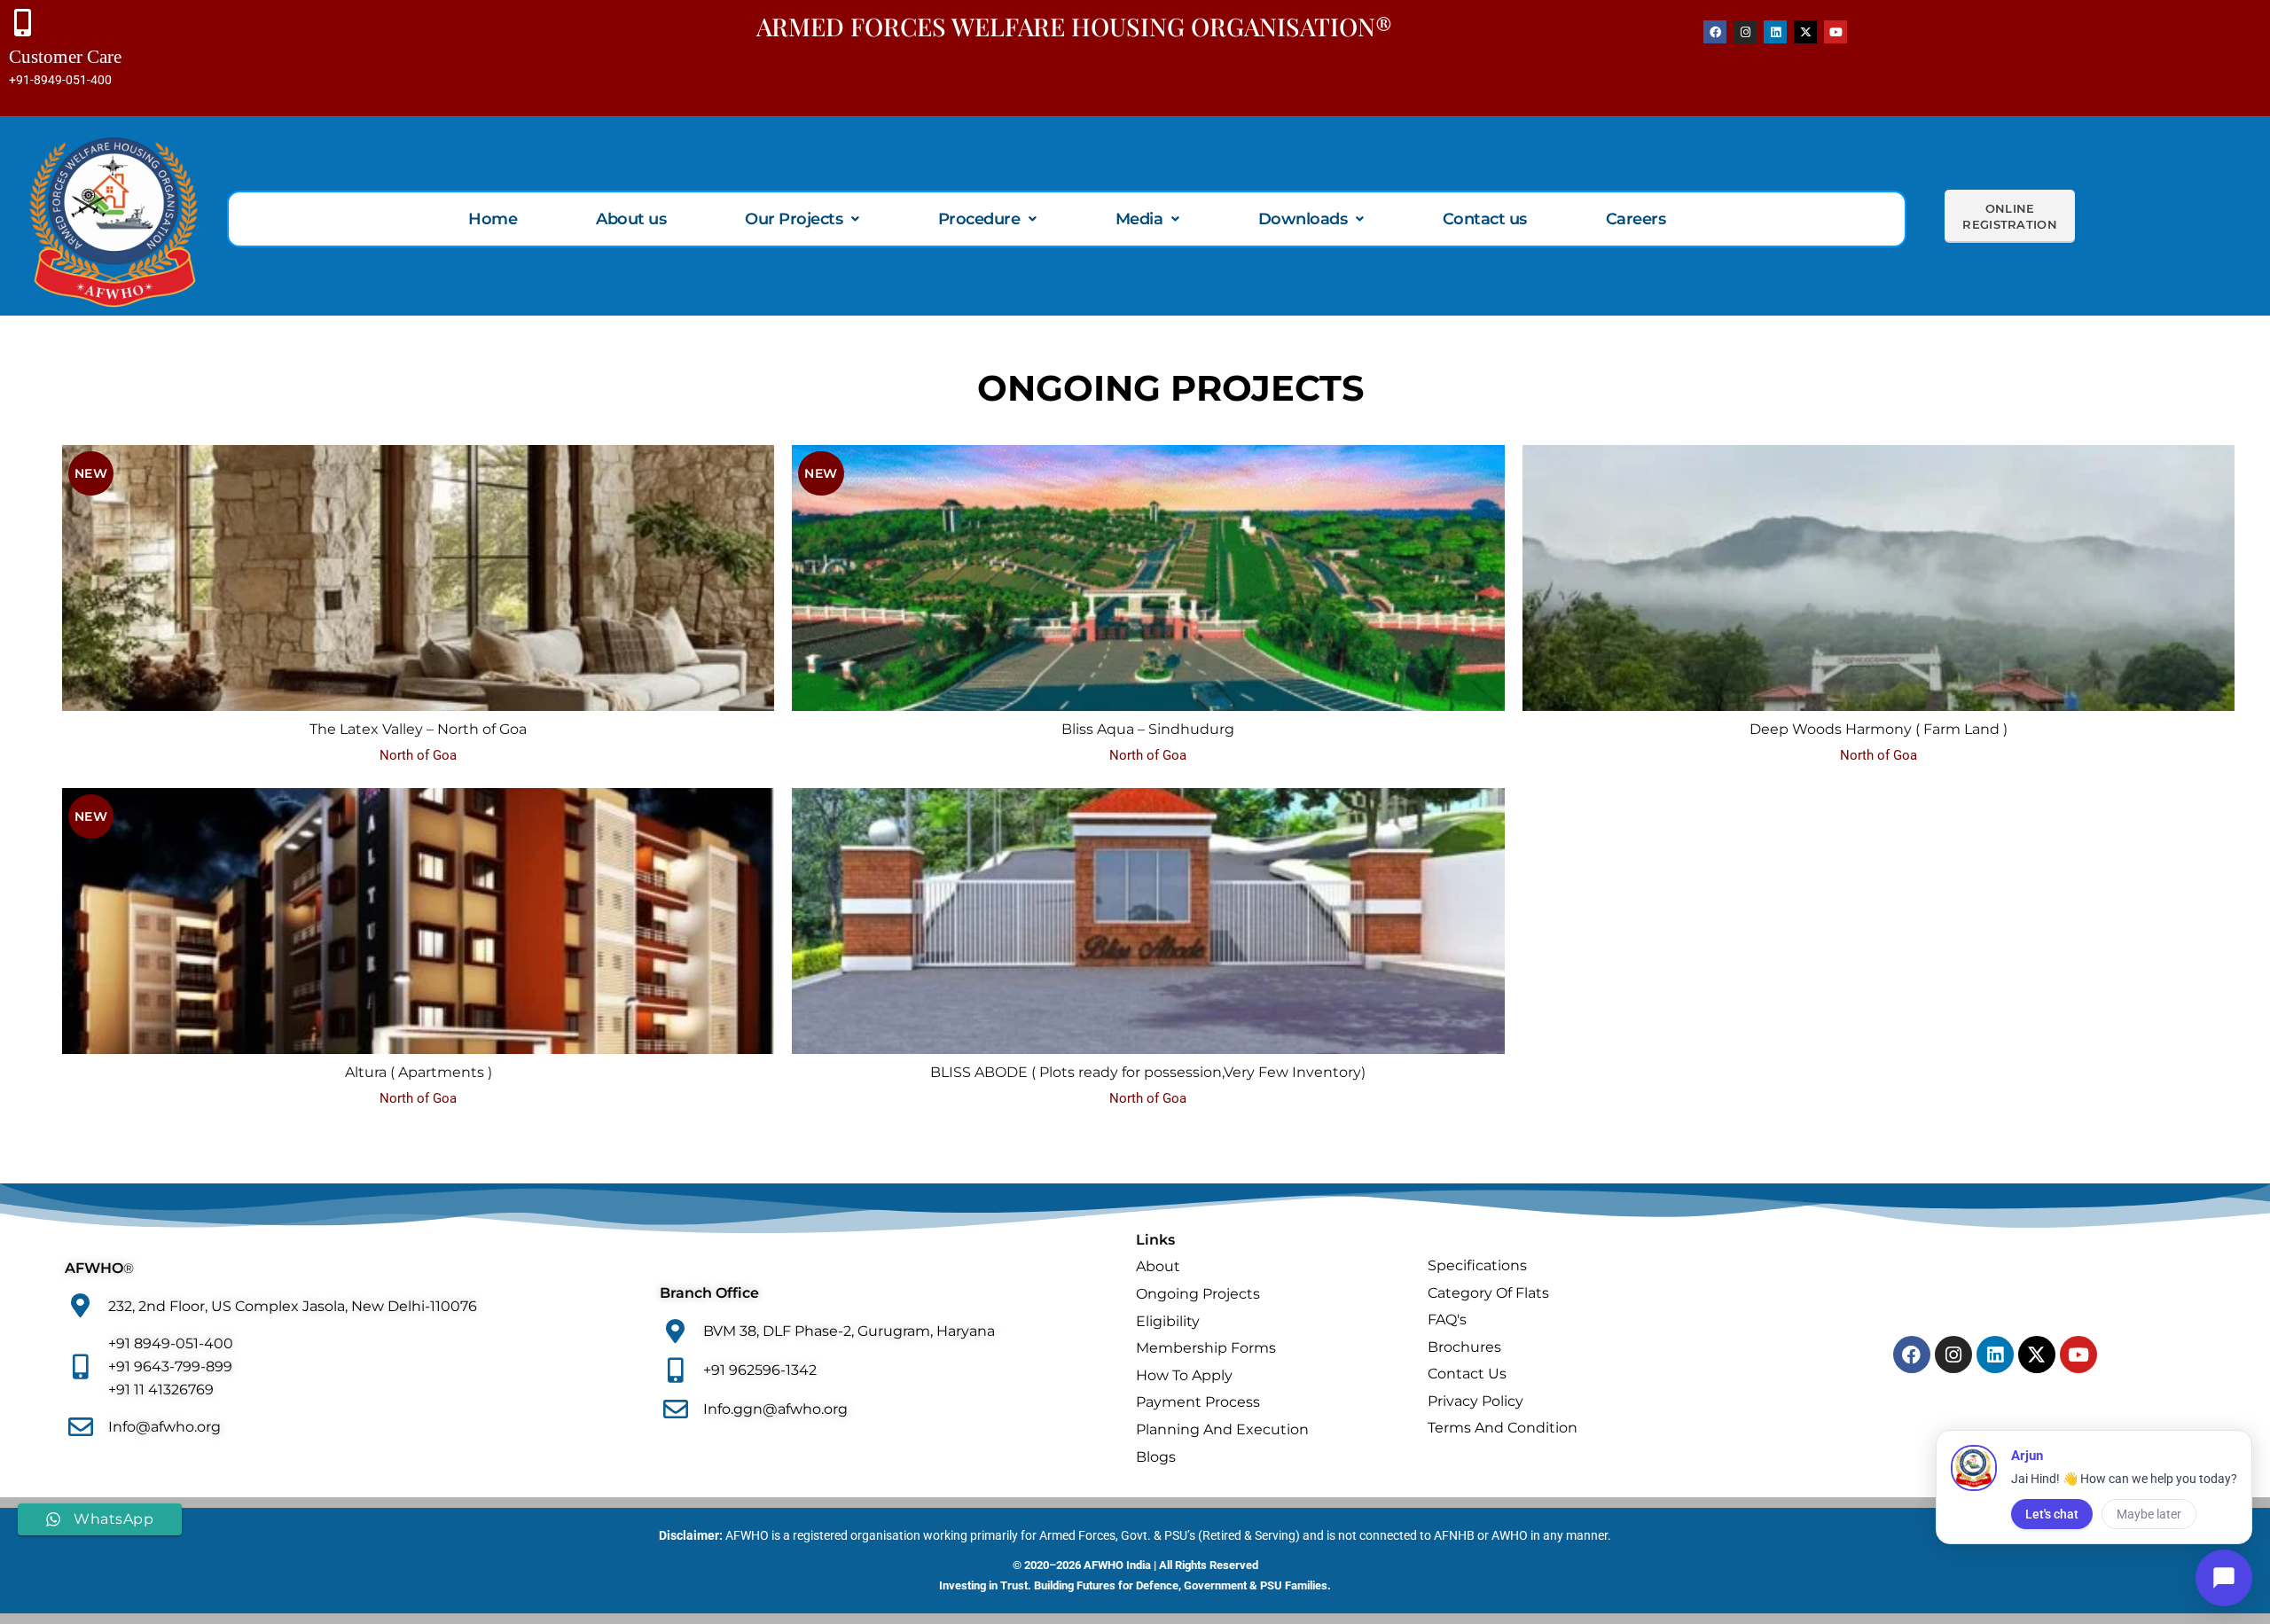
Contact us (1485, 219)
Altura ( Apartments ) (419, 1072)
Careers (1636, 219)
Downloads (1303, 219)
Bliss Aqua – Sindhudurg (1148, 729)
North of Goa (418, 755)
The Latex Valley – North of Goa (418, 729)
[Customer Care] (23, 23)
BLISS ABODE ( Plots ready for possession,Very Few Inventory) (1148, 1072)
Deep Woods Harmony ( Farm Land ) (1879, 729)
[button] (802, 219)
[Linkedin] (1775, 32)
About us (631, 219)
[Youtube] (1836, 32)
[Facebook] (1715, 32)
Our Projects (794, 219)
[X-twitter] (1805, 32)
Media (1139, 219)
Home (493, 219)
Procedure (979, 219)
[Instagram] (1745, 32)
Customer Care (65, 57)
